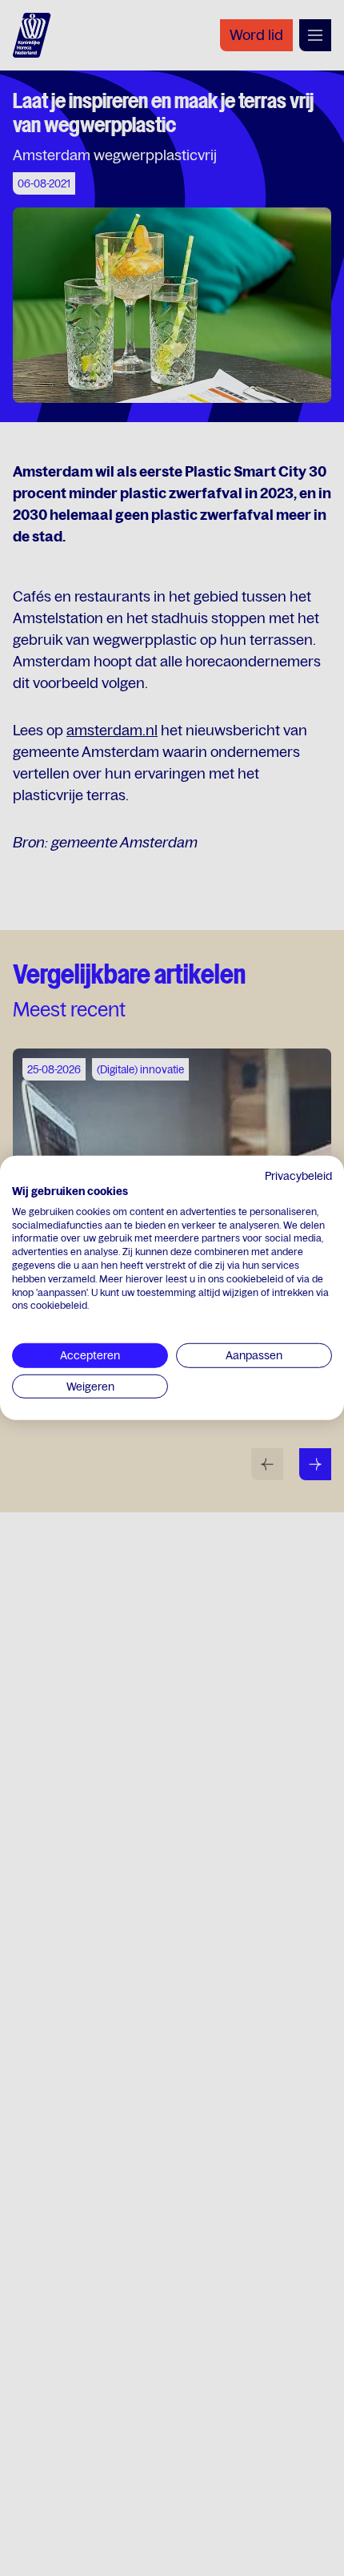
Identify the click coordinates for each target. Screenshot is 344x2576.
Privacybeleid (298, 1176)
